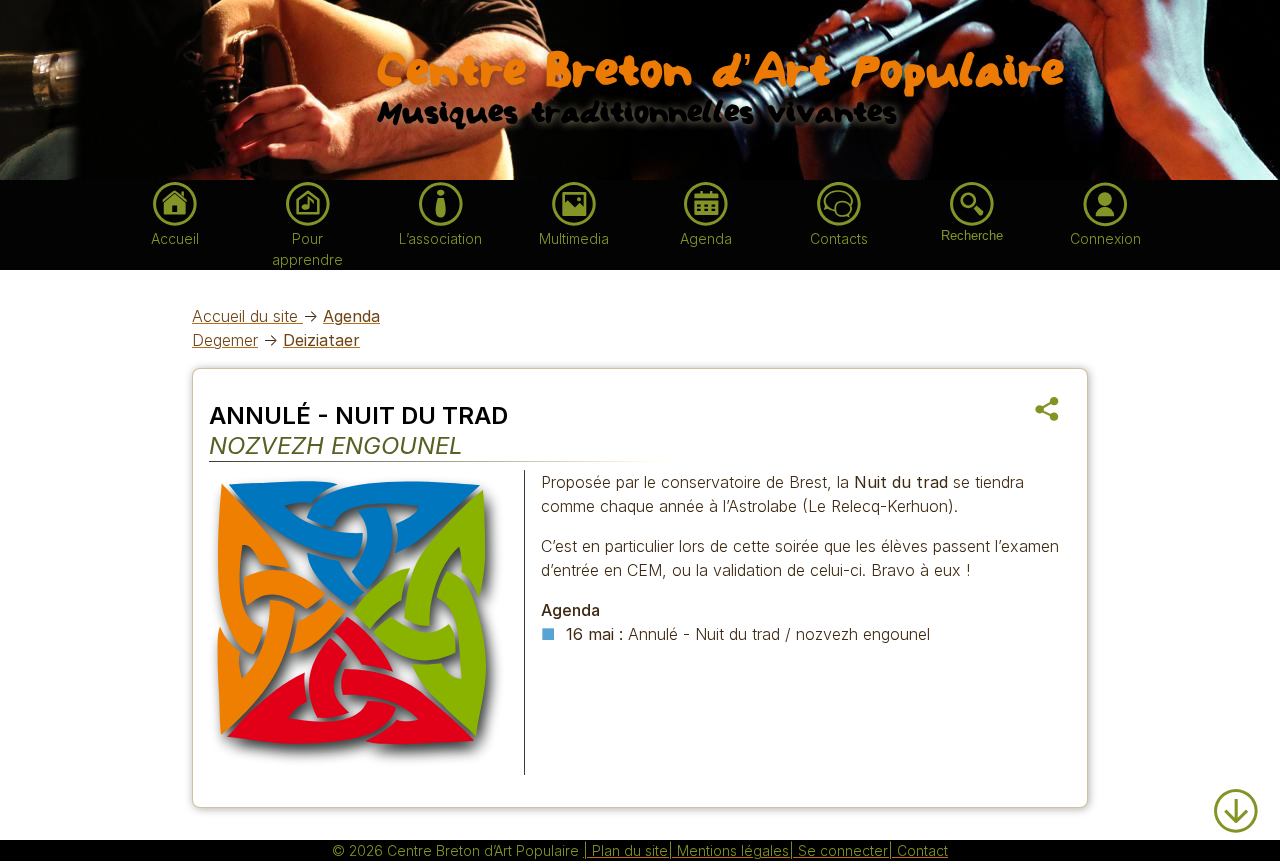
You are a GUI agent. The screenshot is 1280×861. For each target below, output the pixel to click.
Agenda (706, 238)
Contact (922, 850)
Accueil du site (247, 316)
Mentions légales (733, 850)
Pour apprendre (307, 249)
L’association (440, 238)
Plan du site (630, 850)
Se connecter (843, 850)
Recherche (972, 235)
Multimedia (574, 238)
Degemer (225, 340)
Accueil (175, 238)
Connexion (1105, 238)
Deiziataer (321, 340)
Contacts (839, 238)
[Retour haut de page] (1236, 777)
